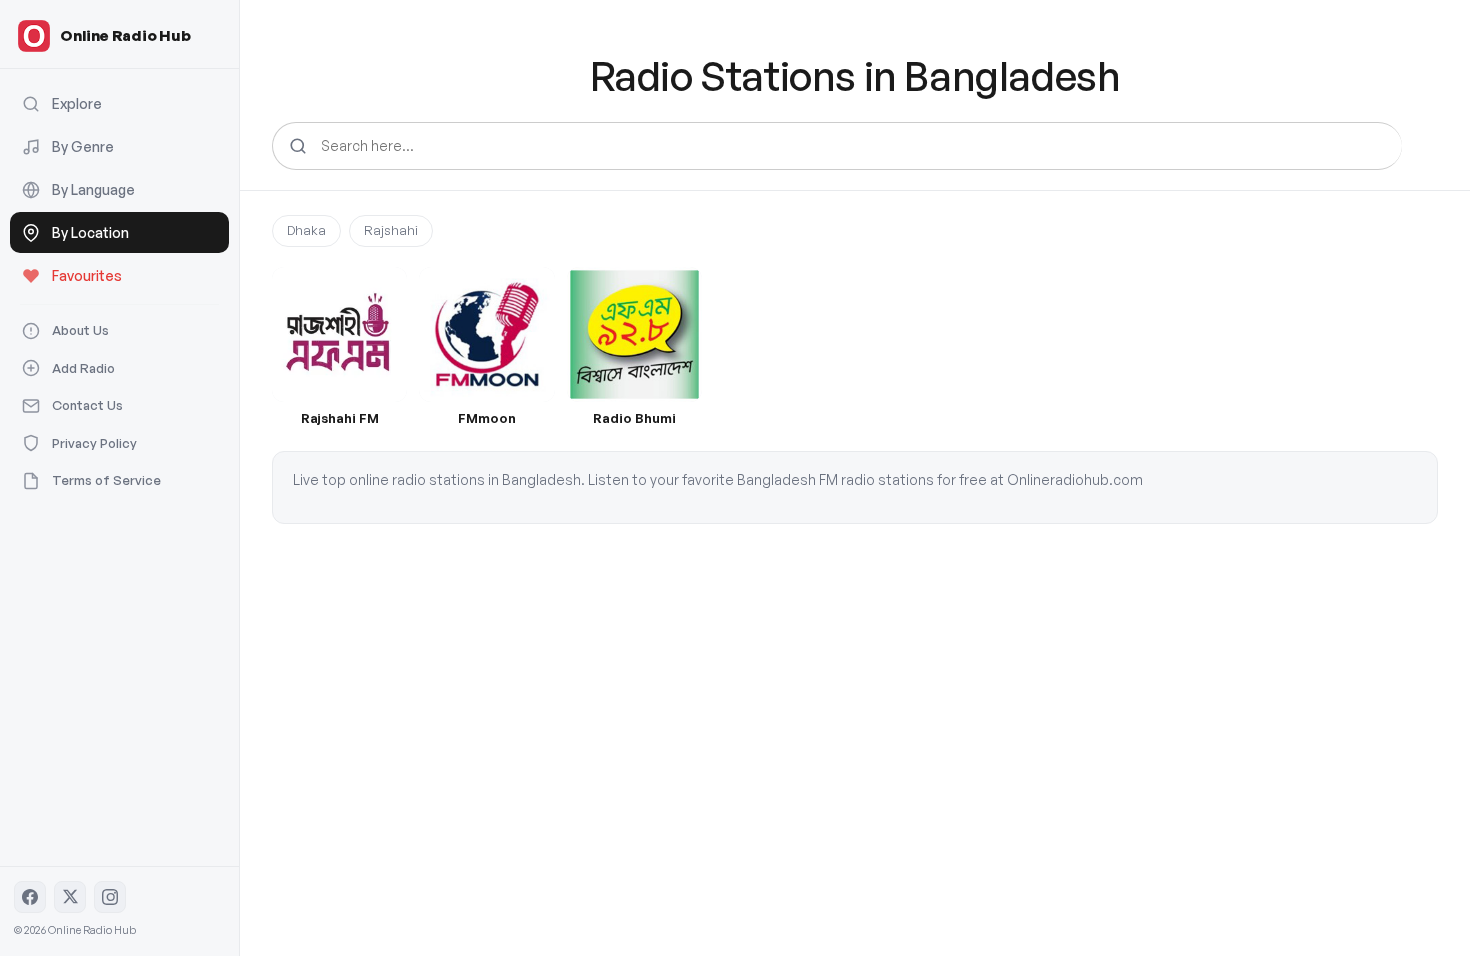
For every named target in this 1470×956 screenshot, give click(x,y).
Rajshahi (391, 230)
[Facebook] (30, 897)
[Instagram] (110, 897)
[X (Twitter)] (70, 897)
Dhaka (306, 230)
